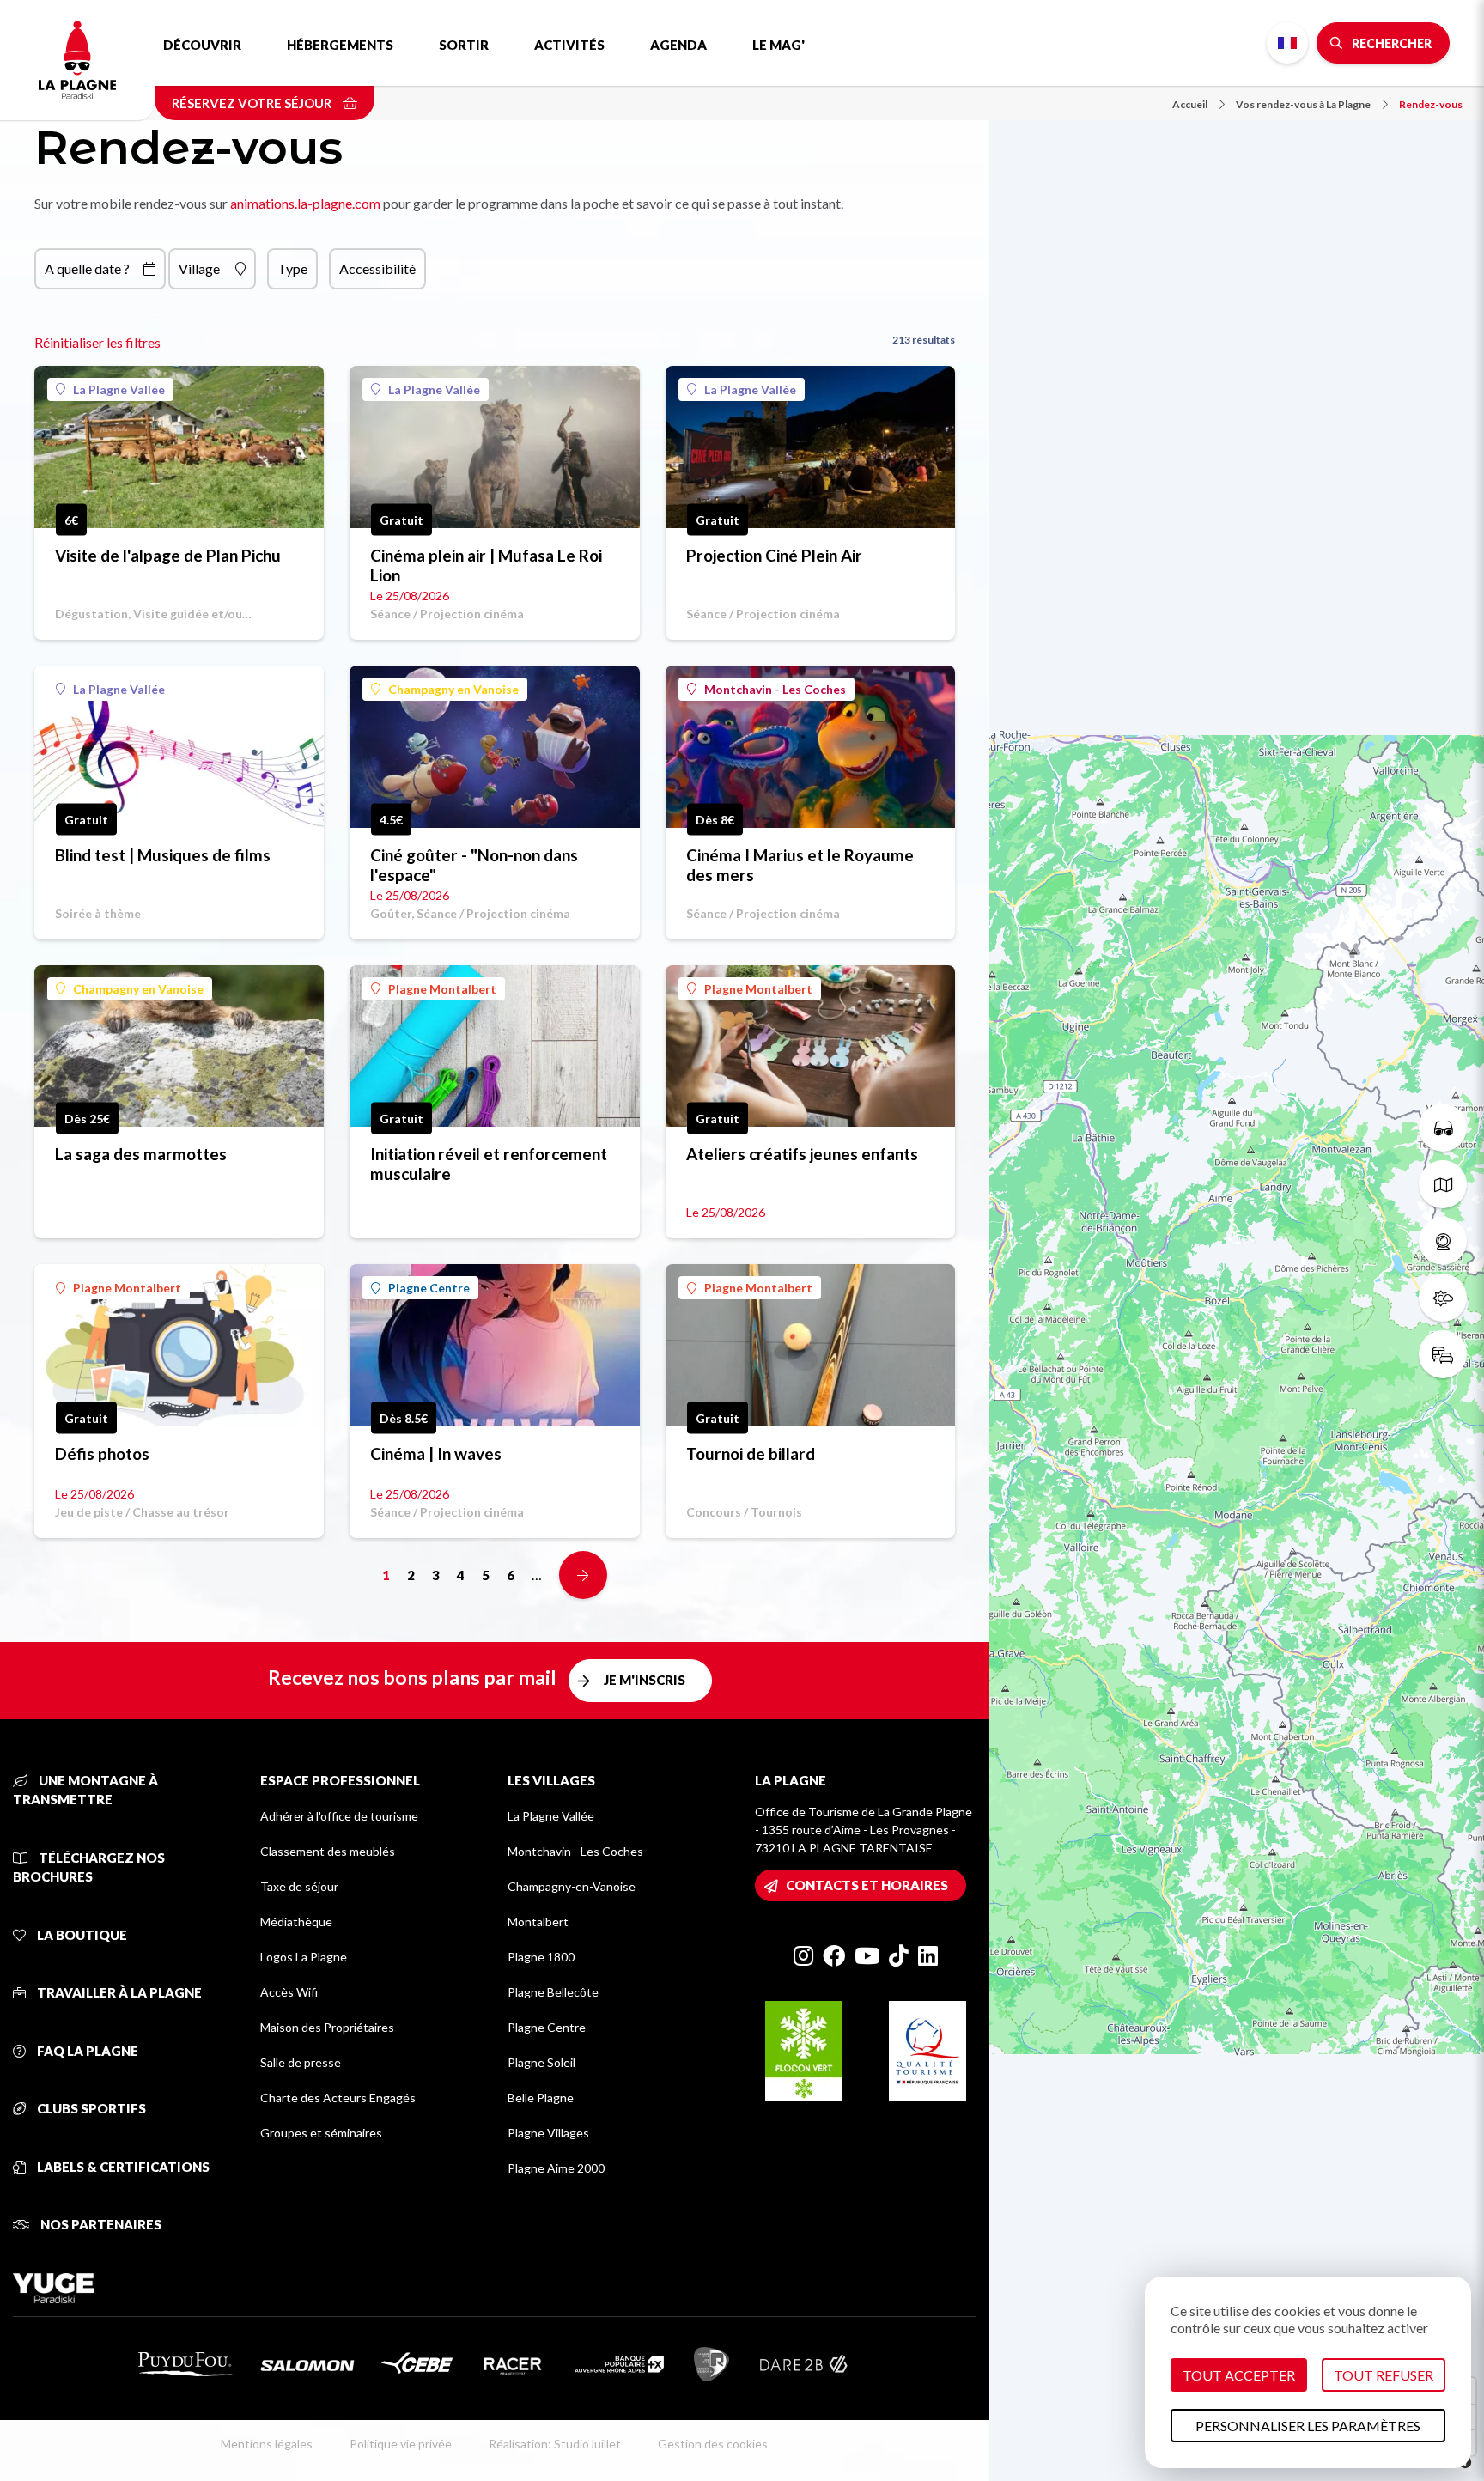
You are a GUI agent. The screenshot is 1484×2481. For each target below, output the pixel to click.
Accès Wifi (289, 1992)
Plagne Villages (548, 2133)
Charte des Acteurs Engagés (338, 2098)
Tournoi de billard (751, 1453)
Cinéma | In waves (436, 1453)
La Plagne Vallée (119, 389)
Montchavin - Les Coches (775, 689)
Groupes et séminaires (321, 2133)
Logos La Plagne (304, 1957)
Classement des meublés (328, 1851)
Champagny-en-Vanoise (572, 1886)
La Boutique (81, 1935)
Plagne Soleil (541, 2062)
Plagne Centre (429, 1288)
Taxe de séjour (299, 1886)
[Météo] (1443, 1298)
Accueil (1190, 104)
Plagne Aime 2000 (556, 2168)
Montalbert (538, 1922)
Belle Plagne (541, 2098)
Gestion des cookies (713, 2444)
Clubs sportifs (90, 2108)
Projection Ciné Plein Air (774, 555)
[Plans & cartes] (1443, 1184)
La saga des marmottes (141, 1154)
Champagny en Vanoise (453, 689)
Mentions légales (267, 2444)
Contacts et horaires (867, 1885)
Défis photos (102, 1453)
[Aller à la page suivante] (583, 1575)
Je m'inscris (645, 1680)
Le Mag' (778, 45)
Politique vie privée (401, 2444)
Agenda (678, 45)
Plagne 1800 (541, 1957)
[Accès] (1443, 1354)
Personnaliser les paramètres (1308, 2426)
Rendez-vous (1431, 104)
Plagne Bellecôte (553, 1992)
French (1287, 43)
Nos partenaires (100, 2224)
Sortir (464, 45)
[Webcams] (1443, 1241)
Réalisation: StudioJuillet (555, 2444)
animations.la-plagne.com (305, 203)
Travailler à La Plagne (118, 1992)
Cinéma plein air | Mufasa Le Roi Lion (486, 565)
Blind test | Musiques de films (163, 855)
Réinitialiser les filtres (97, 342)
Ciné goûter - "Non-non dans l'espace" (474, 865)
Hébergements (340, 45)
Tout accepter (1239, 2375)
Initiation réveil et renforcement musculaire (489, 1164)
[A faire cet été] (1443, 1128)
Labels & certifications (122, 2167)
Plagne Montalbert (442, 989)
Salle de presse (301, 2062)
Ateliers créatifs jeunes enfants (802, 1154)
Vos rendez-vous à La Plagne (1303, 104)
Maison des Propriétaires (327, 2027)
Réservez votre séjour (253, 103)
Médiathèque (296, 1922)
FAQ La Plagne (86, 2051)
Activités (569, 45)
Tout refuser (1384, 2375)
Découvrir (202, 45)
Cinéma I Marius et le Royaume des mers (800, 865)
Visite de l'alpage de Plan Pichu (168, 555)
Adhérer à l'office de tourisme (339, 1816)
